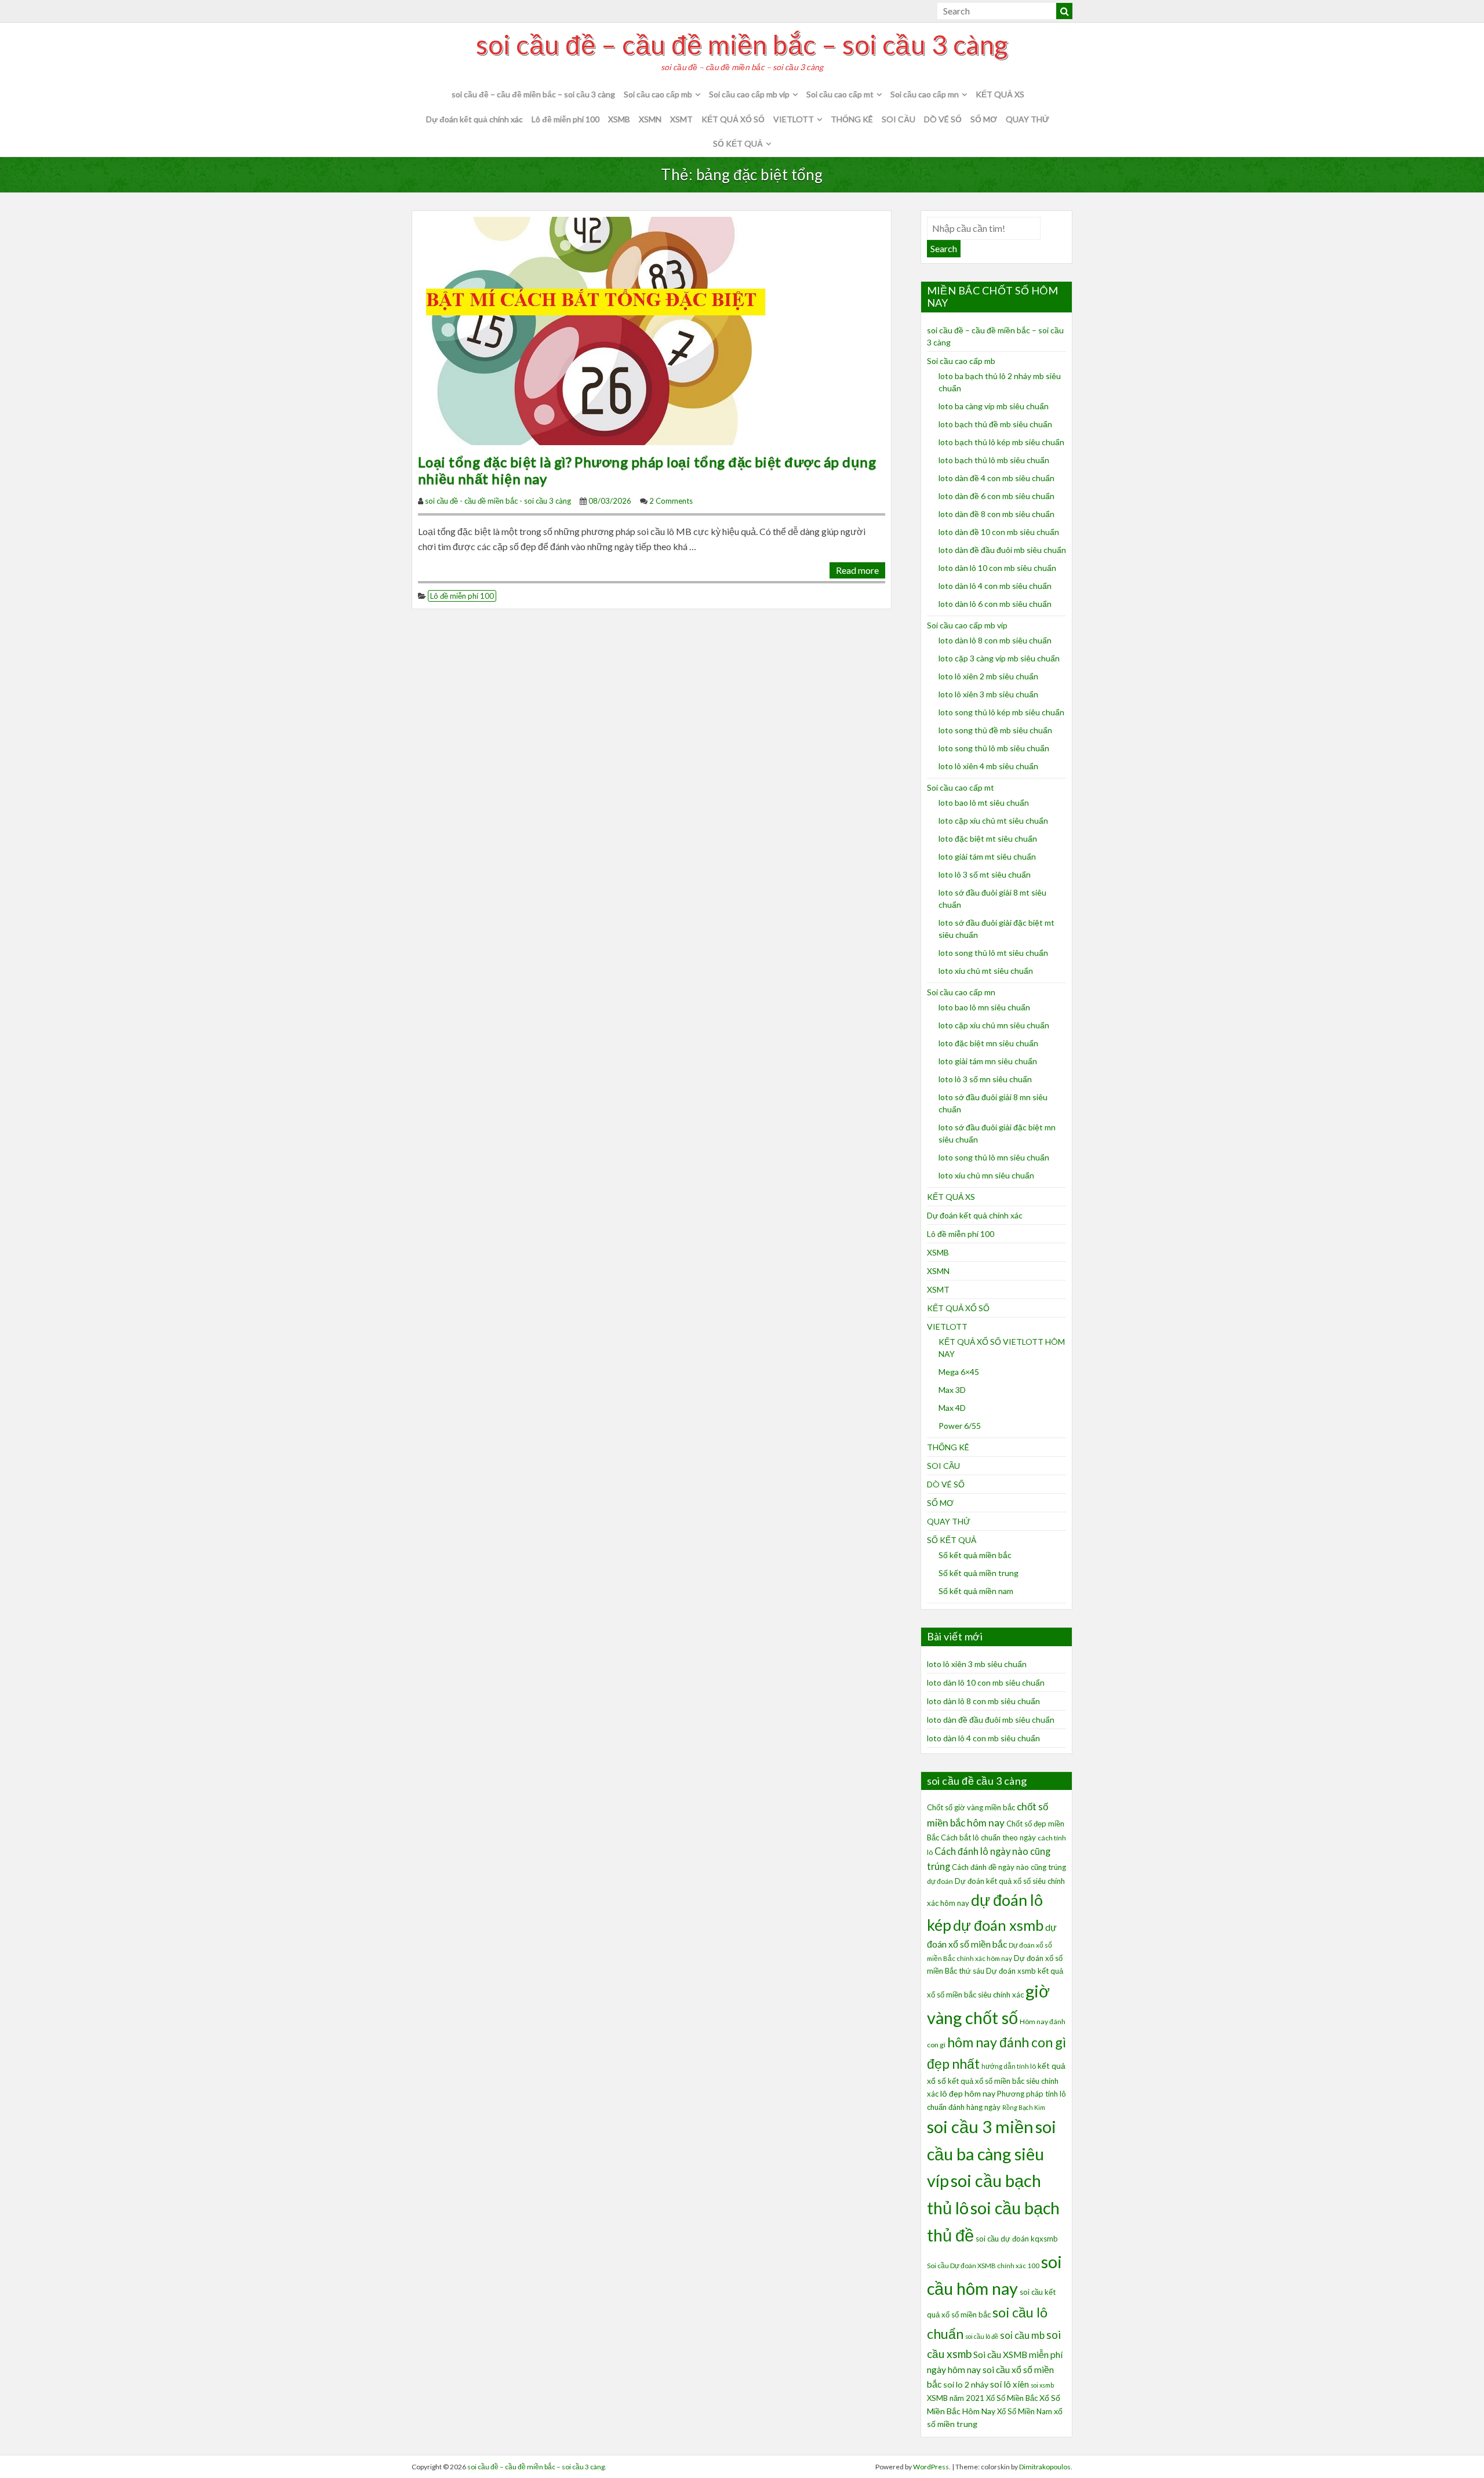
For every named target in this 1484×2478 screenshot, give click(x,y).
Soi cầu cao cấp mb (658, 94)
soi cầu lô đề (982, 2336)
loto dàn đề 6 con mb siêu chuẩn (996, 496)
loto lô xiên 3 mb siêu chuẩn (988, 694)
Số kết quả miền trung (979, 1573)
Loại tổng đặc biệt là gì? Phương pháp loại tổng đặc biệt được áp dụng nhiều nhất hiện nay (647, 470)
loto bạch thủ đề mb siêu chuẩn (995, 424)
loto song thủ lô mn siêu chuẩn (994, 1157)
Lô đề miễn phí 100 (565, 119)
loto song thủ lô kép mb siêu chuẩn (1001, 712)
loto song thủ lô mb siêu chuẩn (994, 748)
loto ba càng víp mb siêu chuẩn (994, 406)
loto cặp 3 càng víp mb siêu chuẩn (999, 658)
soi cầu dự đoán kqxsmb (1017, 2239)
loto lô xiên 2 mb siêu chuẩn (988, 676)
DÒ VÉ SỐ (943, 119)
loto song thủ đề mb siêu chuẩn (995, 730)
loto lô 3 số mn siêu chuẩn (985, 1079)
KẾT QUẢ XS (1000, 94)
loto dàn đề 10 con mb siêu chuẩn (999, 532)
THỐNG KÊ (852, 119)
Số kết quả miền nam (976, 1591)
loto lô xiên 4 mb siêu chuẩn (988, 766)
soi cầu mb (1022, 2335)
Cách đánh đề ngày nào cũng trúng (1009, 1867)
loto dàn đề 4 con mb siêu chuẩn (996, 478)
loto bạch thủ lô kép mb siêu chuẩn (1001, 442)
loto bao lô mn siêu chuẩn (984, 1007)
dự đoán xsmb (998, 1925)
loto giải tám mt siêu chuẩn (987, 856)
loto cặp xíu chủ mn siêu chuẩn (994, 1025)
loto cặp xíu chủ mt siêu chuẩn (993, 820)
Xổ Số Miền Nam (1025, 2411)
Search (944, 248)
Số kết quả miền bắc (975, 1555)
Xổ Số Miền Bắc (1012, 2398)
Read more (857, 570)
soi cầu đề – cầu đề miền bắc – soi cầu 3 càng (742, 45)
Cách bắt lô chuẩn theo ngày (988, 1837)
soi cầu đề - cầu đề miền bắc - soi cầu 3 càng (498, 501)
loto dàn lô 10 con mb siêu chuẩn (997, 568)
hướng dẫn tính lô (1009, 2066)
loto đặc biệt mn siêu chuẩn (988, 1043)
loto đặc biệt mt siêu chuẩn (988, 838)
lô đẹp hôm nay (968, 2093)
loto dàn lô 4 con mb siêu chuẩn (995, 586)
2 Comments (671, 501)
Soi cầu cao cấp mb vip (749, 94)
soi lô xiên (1010, 2384)
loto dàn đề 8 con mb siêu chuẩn (996, 514)
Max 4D (952, 1408)
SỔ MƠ (984, 119)
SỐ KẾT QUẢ (738, 143)
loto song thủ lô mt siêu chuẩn (993, 953)
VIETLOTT (794, 119)
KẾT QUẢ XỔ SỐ (733, 119)
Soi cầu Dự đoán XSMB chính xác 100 (983, 2266)
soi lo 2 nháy (966, 2384)
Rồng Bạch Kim (1024, 2107)
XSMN (650, 119)
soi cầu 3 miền (980, 2126)
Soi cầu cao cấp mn (925, 94)
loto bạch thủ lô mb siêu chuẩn (994, 460)
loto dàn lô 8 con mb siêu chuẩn (995, 640)
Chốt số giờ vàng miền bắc (971, 1807)
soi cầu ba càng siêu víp (992, 2153)
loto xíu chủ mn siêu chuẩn (986, 1175)
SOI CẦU (899, 119)
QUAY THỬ (1027, 119)
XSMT (681, 119)
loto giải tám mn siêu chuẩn (988, 1061)
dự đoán (940, 1881)
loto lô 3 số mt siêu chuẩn (985, 874)
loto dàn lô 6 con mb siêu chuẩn (995, 604)
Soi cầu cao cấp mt (840, 94)
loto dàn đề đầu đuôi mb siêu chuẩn (1002, 550)
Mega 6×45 (959, 1372)
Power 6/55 (960, 1426)
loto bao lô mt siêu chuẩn (984, 803)
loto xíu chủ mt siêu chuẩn (986, 971)
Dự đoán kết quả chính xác (474, 119)
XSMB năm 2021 (956, 2398)
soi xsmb (1042, 2385)
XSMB (619, 119)
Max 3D (952, 1390)
